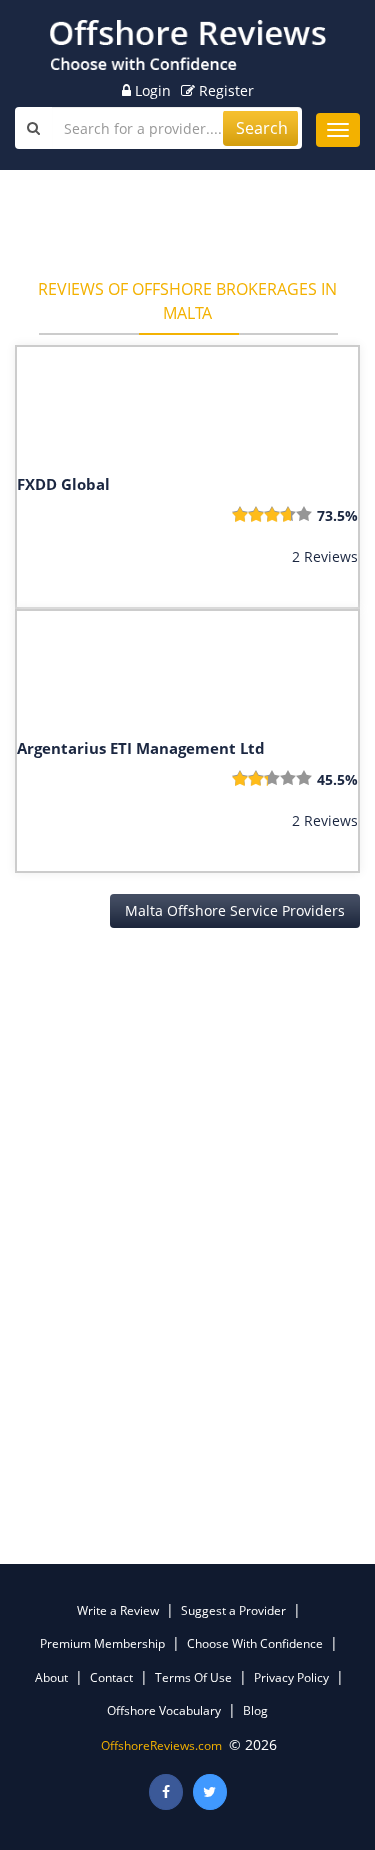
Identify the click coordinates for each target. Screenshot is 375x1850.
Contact (111, 1677)
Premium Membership (102, 1643)
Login (151, 90)
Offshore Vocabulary (164, 1710)
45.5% (337, 779)
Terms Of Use (193, 1677)
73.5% (337, 515)
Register (224, 90)
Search (262, 128)
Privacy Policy (291, 1677)
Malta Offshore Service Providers (235, 910)
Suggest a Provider (233, 1610)
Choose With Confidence (255, 1643)
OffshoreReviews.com (161, 1745)
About (51, 1677)
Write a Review (118, 1610)
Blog (255, 1710)
